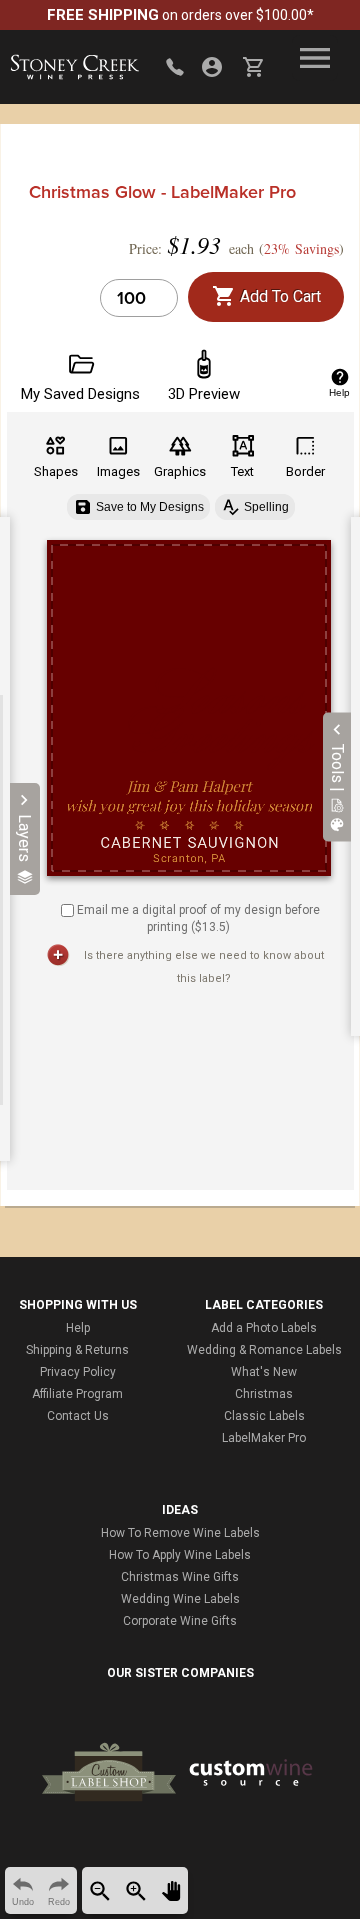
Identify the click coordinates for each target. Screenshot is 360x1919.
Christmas (264, 1394)
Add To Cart (278, 296)
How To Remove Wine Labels (180, 1533)
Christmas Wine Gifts (180, 1577)
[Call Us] (175, 67)
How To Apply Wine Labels (180, 1555)
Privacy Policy (78, 1372)
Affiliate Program (77, 1394)
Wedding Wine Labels (180, 1599)
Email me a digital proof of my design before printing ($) (198, 918)
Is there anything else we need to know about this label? (204, 967)
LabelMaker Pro (264, 1438)
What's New (264, 1372)
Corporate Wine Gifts (180, 1621)
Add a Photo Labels (264, 1328)
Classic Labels (264, 1416)
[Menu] (315, 58)
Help (78, 1328)
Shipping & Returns (77, 1350)
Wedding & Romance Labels (264, 1350)
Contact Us (78, 1416)
